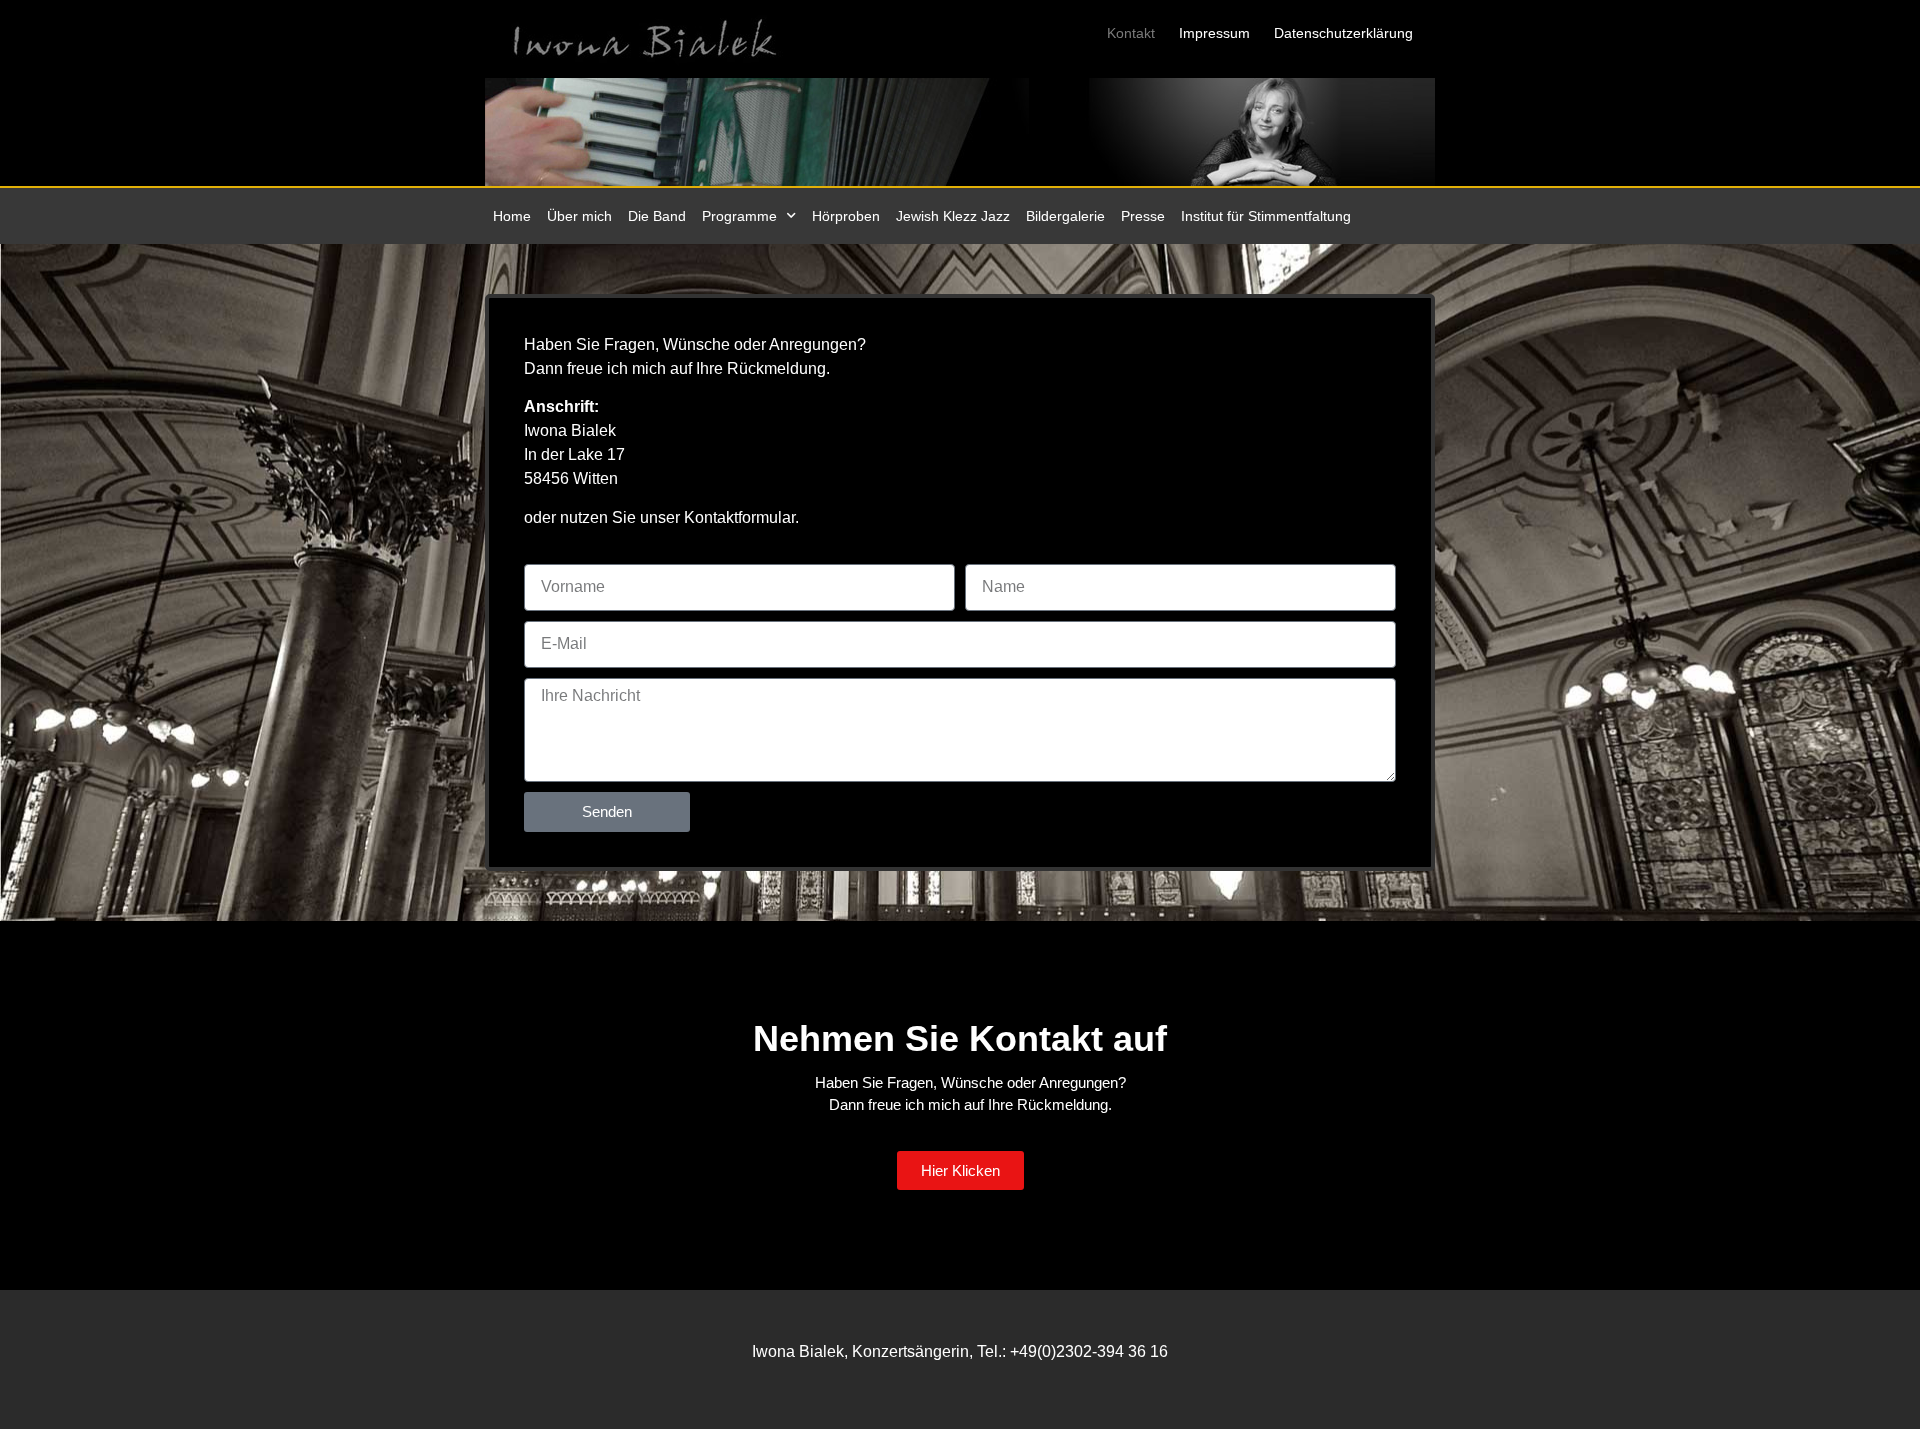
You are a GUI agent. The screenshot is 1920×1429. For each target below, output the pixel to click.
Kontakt (1131, 33)
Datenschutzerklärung (1343, 33)
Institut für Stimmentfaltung (1266, 216)
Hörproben (846, 216)
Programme (739, 216)
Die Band (657, 216)
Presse (1143, 216)
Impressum (1214, 33)
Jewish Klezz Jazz (953, 216)
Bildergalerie (1065, 216)
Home (512, 216)
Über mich (579, 216)
